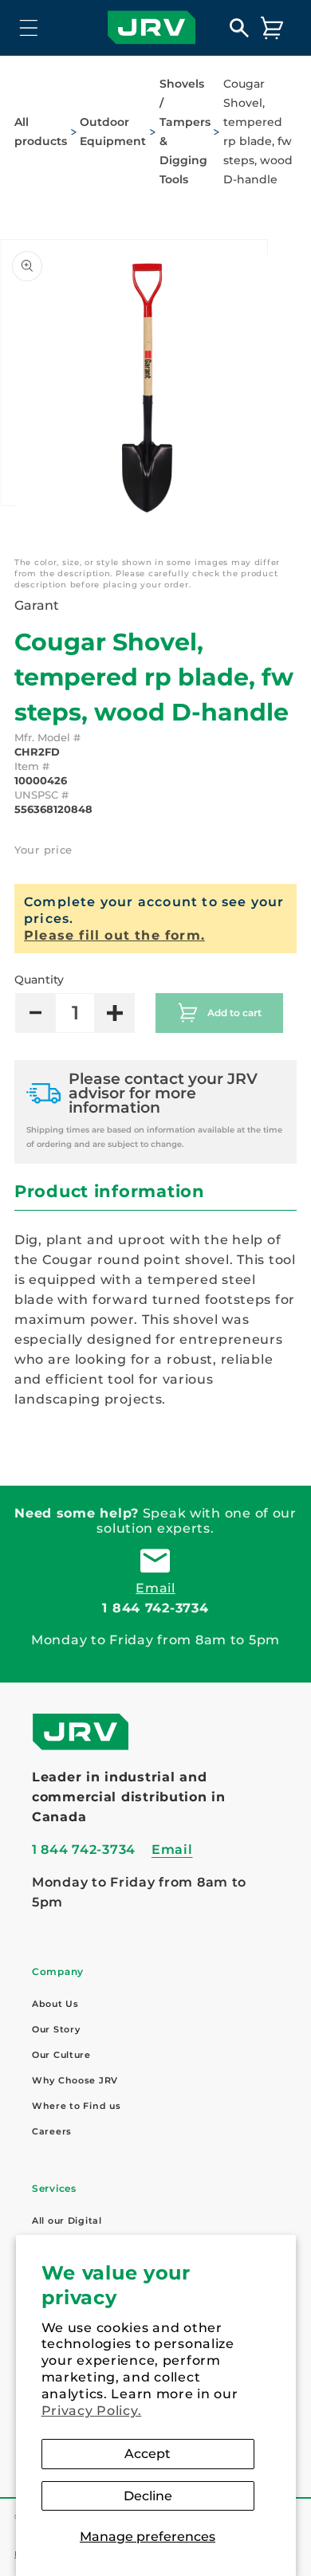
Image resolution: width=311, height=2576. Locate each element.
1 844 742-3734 (155, 1608)
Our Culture (61, 2055)
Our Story (56, 2029)
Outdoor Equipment (113, 132)
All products (41, 132)
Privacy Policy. (92, 2411)
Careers (52, 2131)
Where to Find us (77, 2106)
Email (155, 1588)
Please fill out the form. (114, 935)
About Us (55, 2004)
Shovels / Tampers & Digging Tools (185, 132)
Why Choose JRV (75, 2080)
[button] (29, 27)
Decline (148, 2496)
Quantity (39, 980)
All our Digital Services (67, 2231)
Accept (148, 2454)
